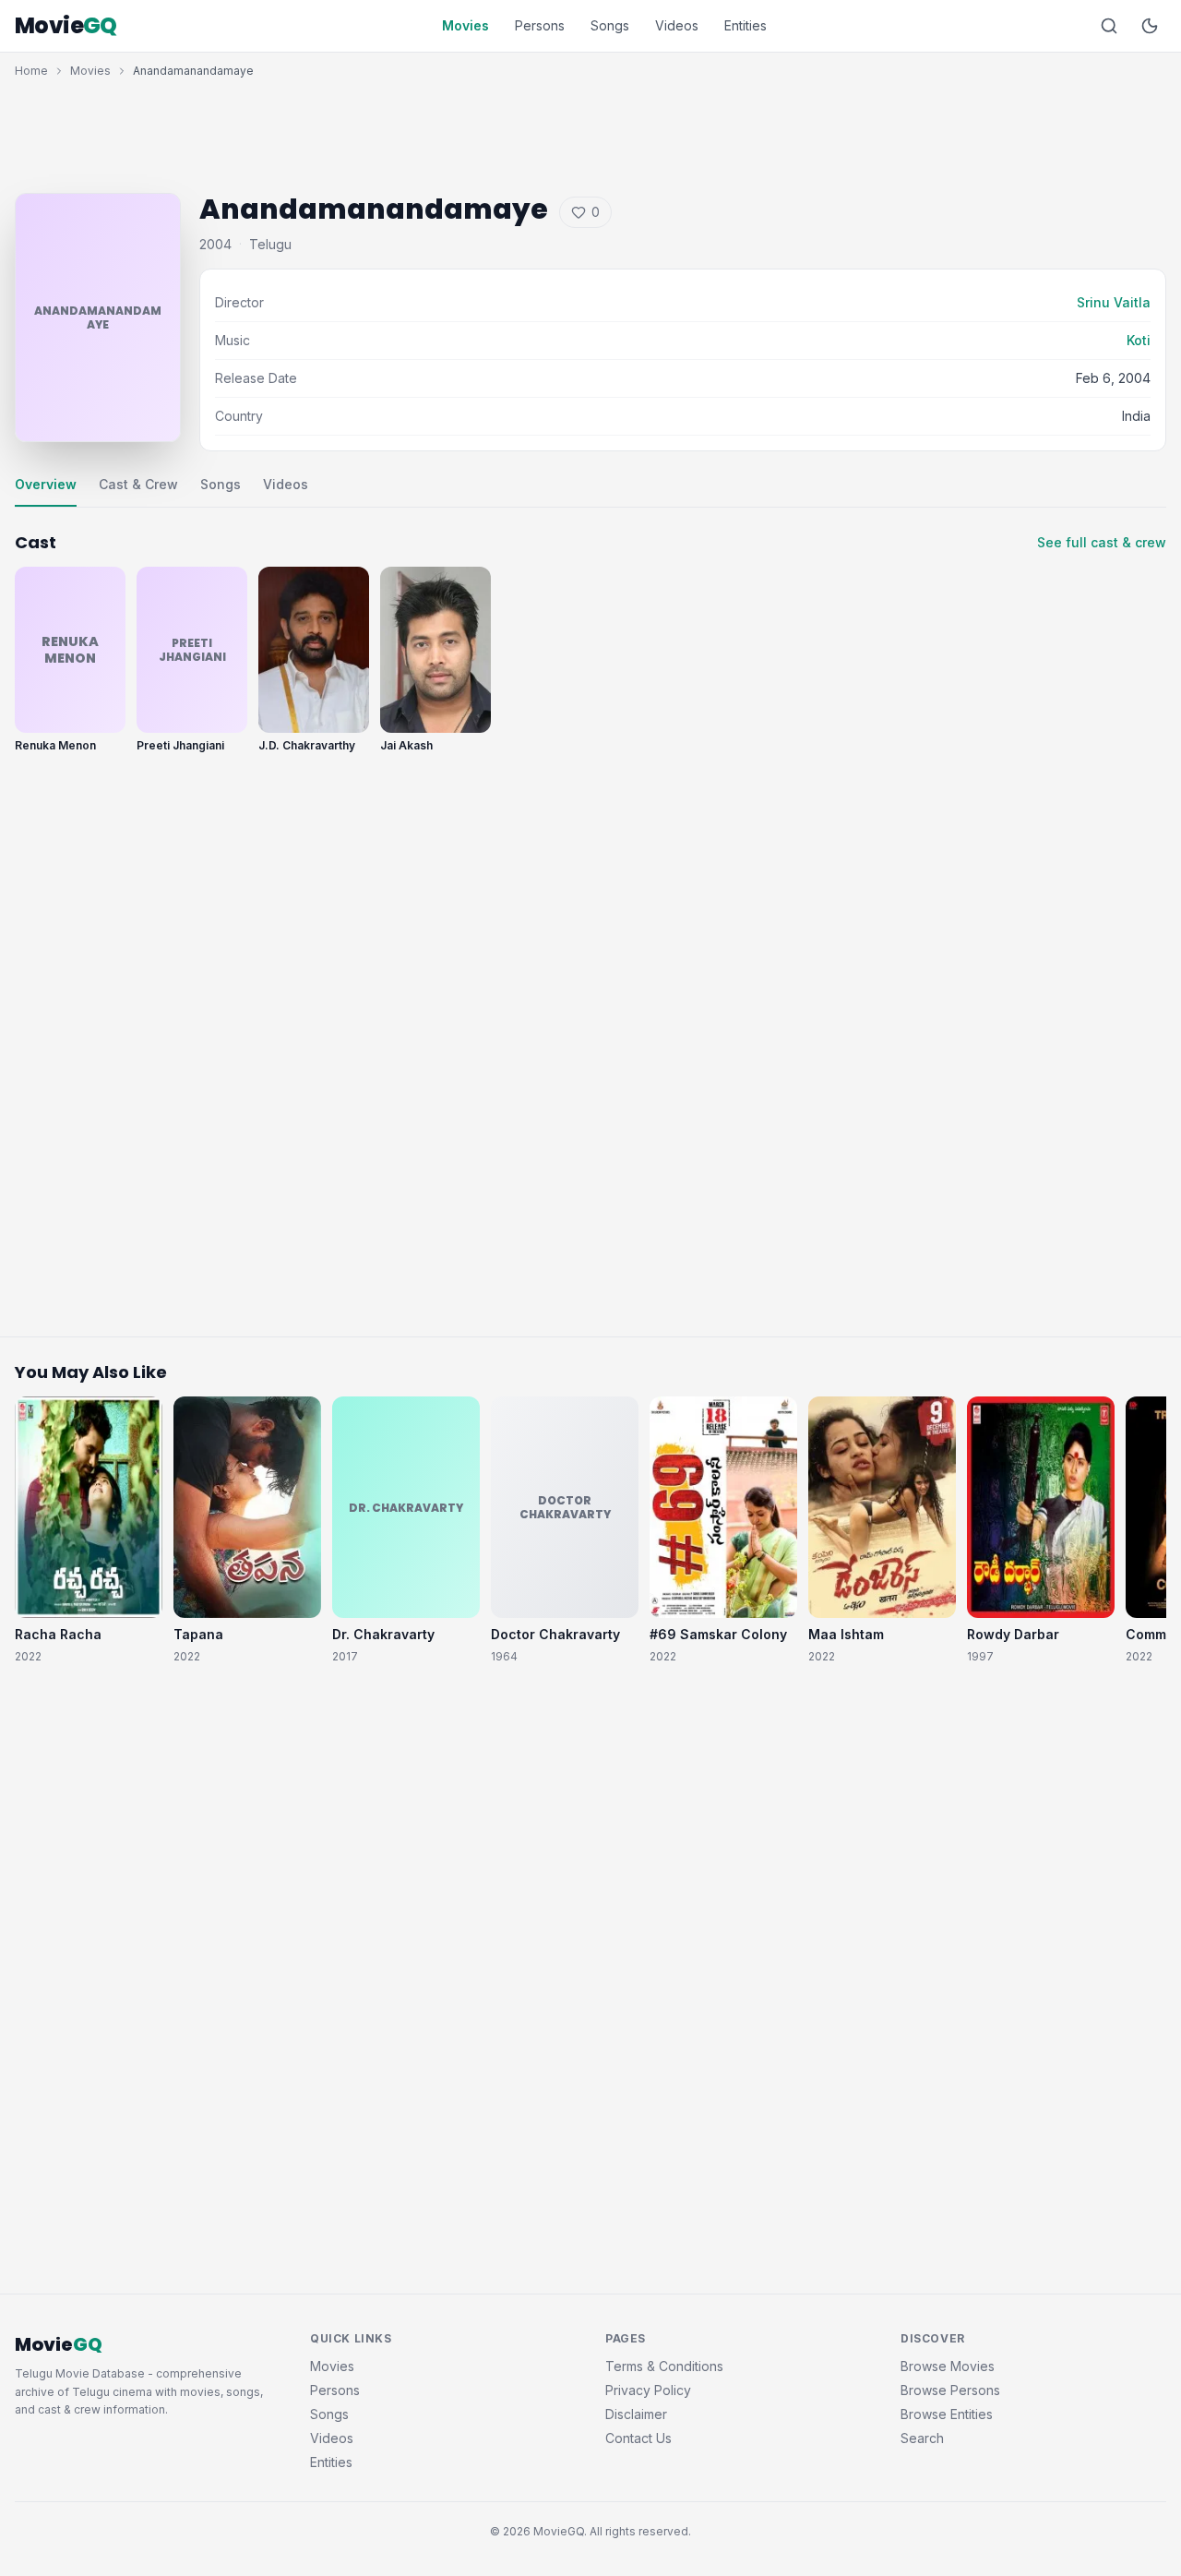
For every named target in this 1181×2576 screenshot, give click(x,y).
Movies (465, 25)
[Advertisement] (590, 131)
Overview (46, 484)
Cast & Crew (138, 484)
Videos (677, 25)
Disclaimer (636, 2414)
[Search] (1109, 26)
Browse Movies (948, 2366)
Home (31, 71)
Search (922, 2438)
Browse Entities (947, 2414)
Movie (66, 26)
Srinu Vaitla (1114, 302)
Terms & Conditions (664, 2366)
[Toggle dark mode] (1150, 26)
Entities (746, 25)
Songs (610, 25)
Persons (540, 25)
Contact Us (638, 2438)
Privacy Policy (648, 2390)
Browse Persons (950, 2390)
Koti (1139, 340)
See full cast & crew (1102, 542)
